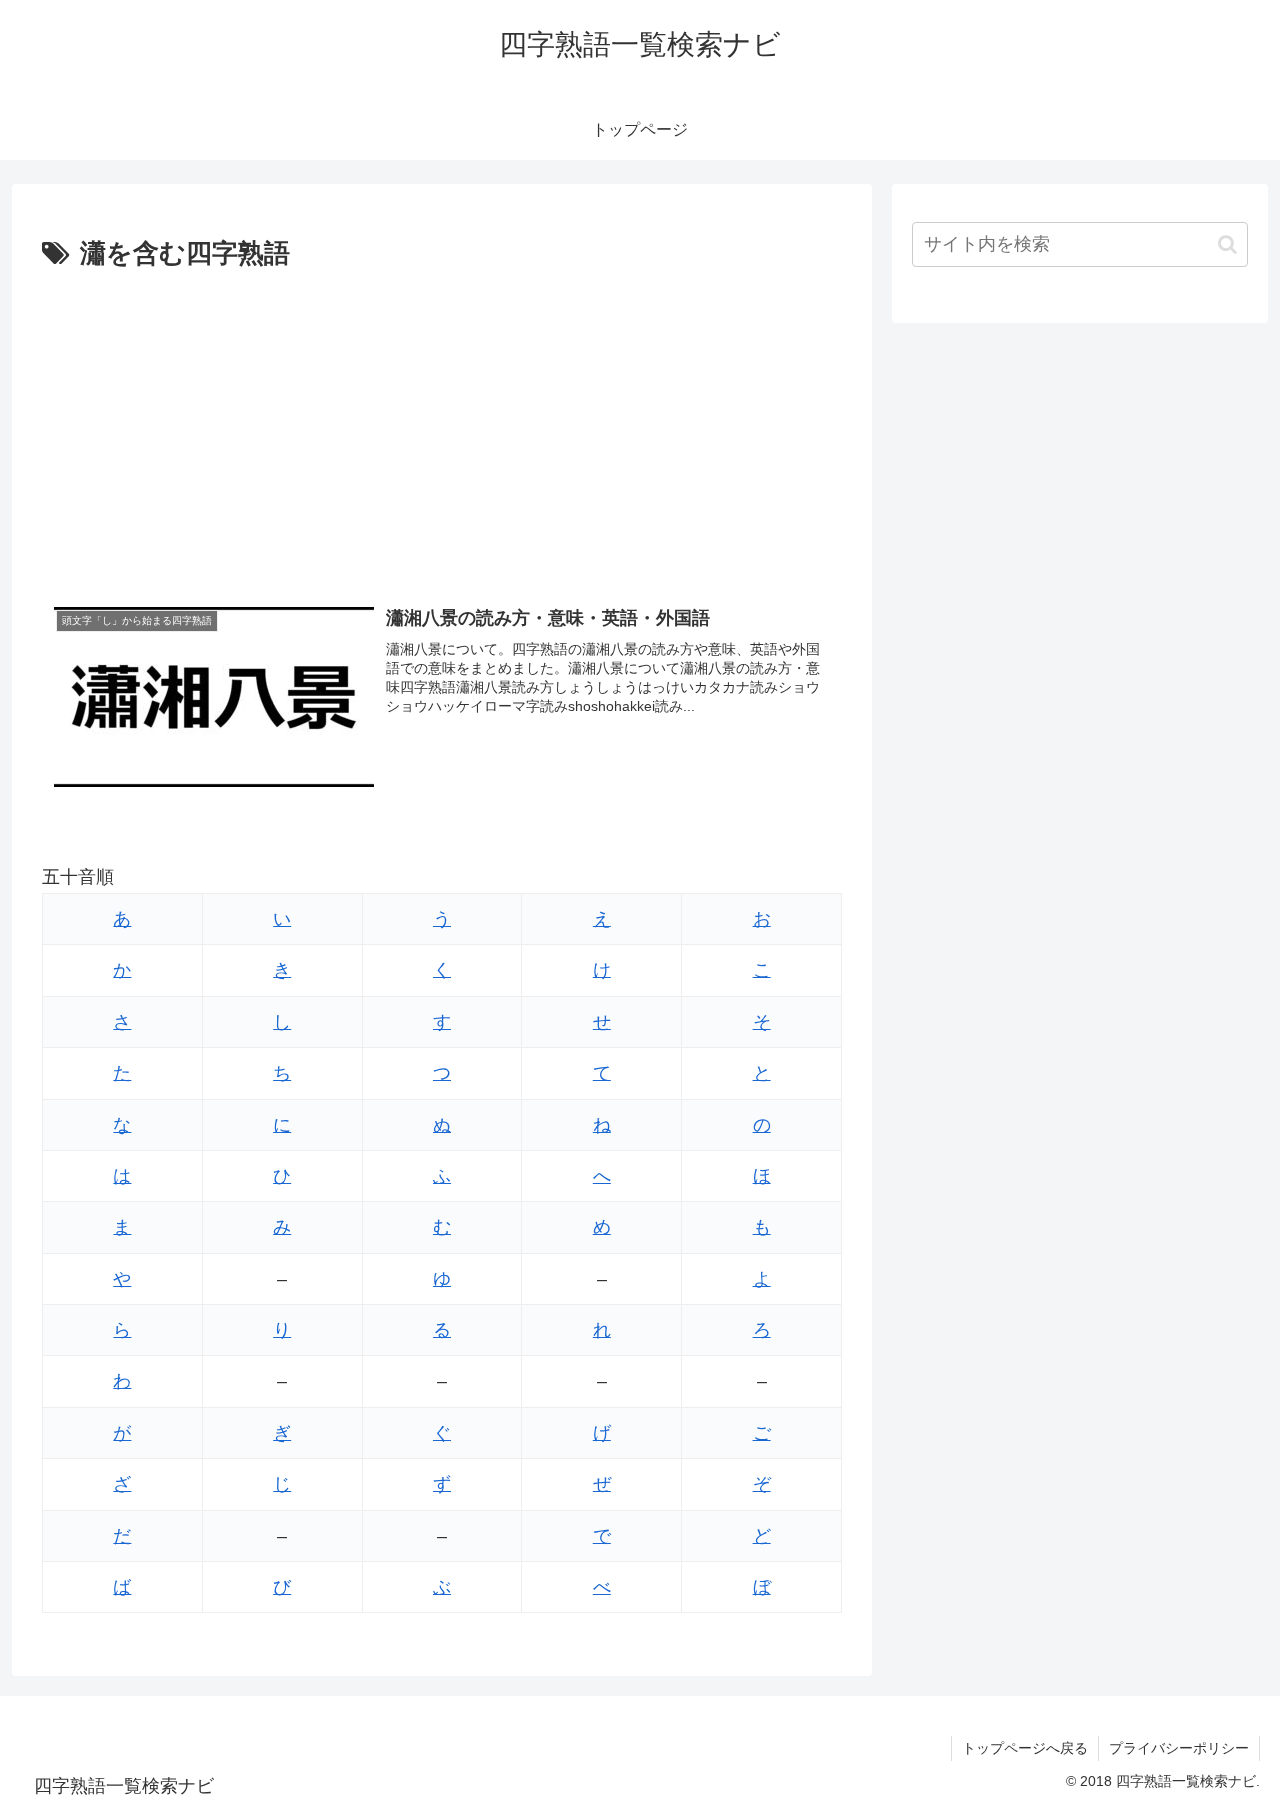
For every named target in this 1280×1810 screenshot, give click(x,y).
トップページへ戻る (1025, 1748)
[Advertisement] (442, 427)
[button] (1227, 244)
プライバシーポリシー (1179, 1748)
